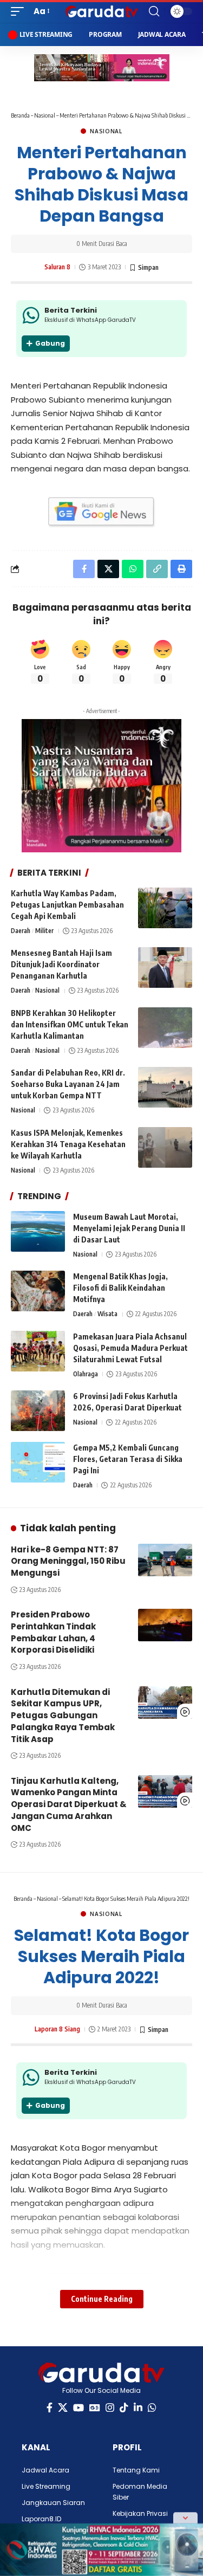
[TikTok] (124, 2408)
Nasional (45, 115)
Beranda (20, 115)
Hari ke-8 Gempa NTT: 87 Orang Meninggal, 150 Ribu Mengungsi (68, 1561)
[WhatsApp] (152, 2408)
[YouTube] (78, 2408)
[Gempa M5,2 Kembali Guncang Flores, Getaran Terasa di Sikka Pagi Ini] (38, 1462)
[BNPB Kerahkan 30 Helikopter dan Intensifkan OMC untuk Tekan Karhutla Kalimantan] (165, 1028)
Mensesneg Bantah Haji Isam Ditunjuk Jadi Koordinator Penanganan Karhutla (61, 964)
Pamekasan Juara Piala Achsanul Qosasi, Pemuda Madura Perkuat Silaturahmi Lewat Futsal (130, 1348)
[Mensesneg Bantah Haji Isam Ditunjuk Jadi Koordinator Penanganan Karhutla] (165, 967)
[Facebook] (50, 2408)
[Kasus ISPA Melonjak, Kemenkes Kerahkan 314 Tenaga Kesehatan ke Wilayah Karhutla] (165, 1147)
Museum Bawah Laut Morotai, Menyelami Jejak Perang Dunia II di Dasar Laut (129, 1228)
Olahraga (86, 1374)
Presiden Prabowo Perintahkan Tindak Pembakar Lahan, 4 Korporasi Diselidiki (53, 1632)
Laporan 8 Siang (57, 2029)
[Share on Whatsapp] (133, 569)
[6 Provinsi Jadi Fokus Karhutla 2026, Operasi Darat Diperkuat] (38, 1411)
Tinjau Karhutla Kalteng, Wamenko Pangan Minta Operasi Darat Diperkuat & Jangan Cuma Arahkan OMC (69, 1804)
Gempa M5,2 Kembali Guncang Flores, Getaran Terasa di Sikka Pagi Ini (128, 1459)
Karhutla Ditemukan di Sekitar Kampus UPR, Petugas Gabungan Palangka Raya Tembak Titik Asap (63, 1716)
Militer (44, 931)
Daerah (21, 931)
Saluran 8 (57, 267)
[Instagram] (110, 2408)
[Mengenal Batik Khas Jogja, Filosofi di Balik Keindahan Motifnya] (38, 1291)
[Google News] (95, 2408)
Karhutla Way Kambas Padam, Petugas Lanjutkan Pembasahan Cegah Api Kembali (67, 905)
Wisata (107, 1314)
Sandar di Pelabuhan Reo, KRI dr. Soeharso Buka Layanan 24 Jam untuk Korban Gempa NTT (68, 1084)
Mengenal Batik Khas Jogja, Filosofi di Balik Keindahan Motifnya (120, 1288)
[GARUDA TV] (102, 11)
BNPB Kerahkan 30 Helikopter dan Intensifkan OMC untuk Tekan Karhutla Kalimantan (70, 1024)
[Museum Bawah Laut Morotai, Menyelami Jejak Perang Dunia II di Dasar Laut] (38, 1231)
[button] (20, 11)
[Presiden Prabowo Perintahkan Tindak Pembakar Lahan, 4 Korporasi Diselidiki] (165, 1625)
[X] (63, 2408)
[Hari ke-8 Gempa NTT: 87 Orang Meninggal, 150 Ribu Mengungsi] (165, 1560)
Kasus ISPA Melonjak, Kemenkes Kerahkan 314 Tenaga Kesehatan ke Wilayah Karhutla (68, 1144)
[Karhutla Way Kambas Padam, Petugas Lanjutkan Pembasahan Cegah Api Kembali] (165, 908)
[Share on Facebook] (84, 569)
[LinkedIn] (138, 2408)
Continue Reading (102, 2299)
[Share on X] (108, 569)
